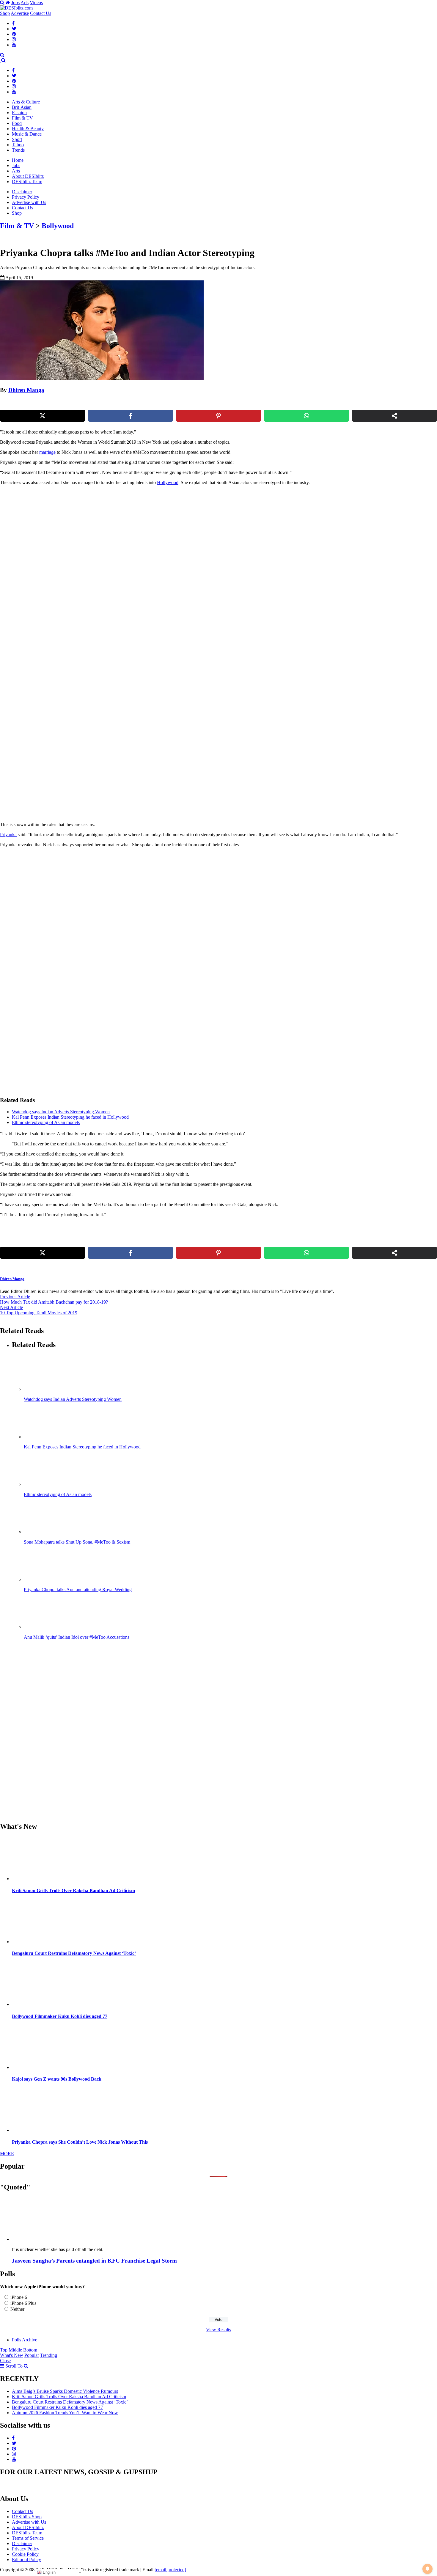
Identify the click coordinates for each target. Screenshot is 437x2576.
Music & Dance (27, 134)
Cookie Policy (25, 2554)
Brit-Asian (22, 107)
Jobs (15, 3)
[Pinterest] (14, 34)
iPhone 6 (19, 2297)
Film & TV (22, 118)
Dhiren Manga (26, 390)
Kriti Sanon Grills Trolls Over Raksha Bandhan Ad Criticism (73, 1890)
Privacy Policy (26, 197)
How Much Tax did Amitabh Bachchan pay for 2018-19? (54, 1302)
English (49, 2572)
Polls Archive (25, 2340)
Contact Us (41, 13)
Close (5, 2361)
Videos (36, 3)
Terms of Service (28, 2538)
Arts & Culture (26, 102)
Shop (5, 13)
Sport (17, 139)
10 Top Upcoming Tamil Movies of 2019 (39, 1313)
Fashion (19, 113)
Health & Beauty (28, 129)
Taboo (18, 145)
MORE (7, 2154)
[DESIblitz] (1, 60)
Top (4, 2350)
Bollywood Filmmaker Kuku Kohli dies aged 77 (60, 2016)
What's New (12, 2355)
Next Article (11, 1307)
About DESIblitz (28, 176)
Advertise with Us (29, 202)
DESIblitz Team (27, 182)
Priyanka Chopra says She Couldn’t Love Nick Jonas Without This (80, 2142)
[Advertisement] (102, 532)
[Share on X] (43, 416)
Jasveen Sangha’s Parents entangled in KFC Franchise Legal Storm (94, 2261)
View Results (218, 2330)
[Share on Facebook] (131, 416)
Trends (18, 150)
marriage (47, 452)
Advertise (20, 13)
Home (18, 160)
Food (17, 123)
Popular (32, 2355)
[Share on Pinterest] (218, 416)
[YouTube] (14, 45)
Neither (17, 2309)
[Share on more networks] (394, 416)
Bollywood (58, 226)
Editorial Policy (26, 2559)
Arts (25, 3)
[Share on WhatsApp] (306, 416)
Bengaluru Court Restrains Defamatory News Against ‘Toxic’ (74, 1953)
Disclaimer (22, 192)
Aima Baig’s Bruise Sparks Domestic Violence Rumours (65, 2391)
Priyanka (8, 835)
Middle (15, 2350)
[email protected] (170, 2570)
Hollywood (168, 482)
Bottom (30, 2350)
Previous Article (15, 1297)
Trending (49, 2355)
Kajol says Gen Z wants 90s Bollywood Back (57, 2079)
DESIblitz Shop (27, 2517)
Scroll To (14, 2366)
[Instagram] (14, 39)
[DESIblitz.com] (17, 8)
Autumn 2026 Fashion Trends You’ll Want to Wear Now (65, 2413)
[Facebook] (13, 23)
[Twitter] (14, 29)
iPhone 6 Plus (23, 2303)
